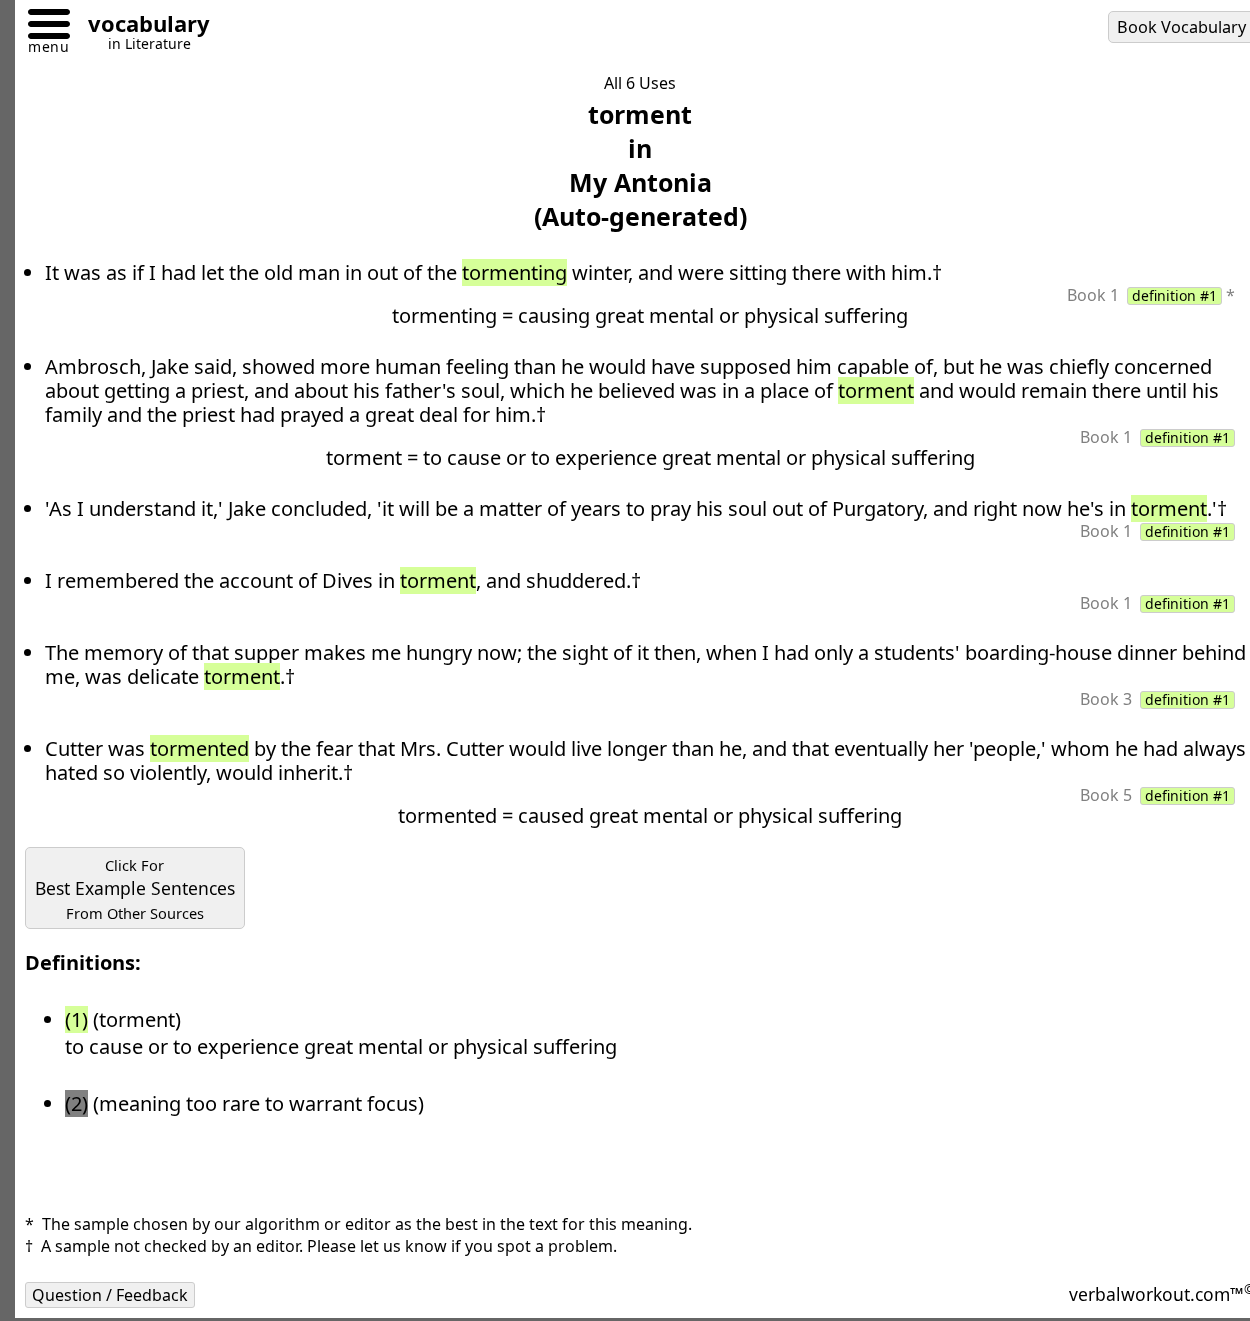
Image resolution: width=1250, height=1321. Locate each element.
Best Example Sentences (135, 889)
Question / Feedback (110, 1295)
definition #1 (1174, 296)
